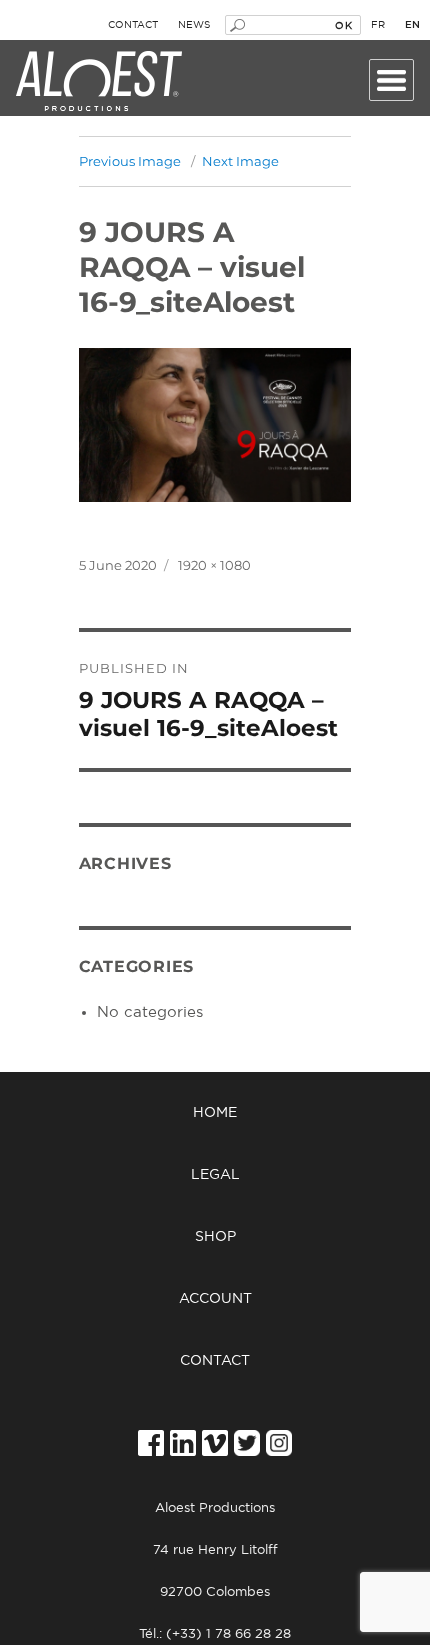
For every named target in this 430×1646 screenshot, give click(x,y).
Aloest (99, 82)
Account (215, 1299)
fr (378, 25)
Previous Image (130, 161)
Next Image (240, 161)
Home (215, 1113)
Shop (215, 1237)
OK (343, 25)
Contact (133, 25)
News (194, 25)
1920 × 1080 (214, 565)
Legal (215, 1175)
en (412, 25)
